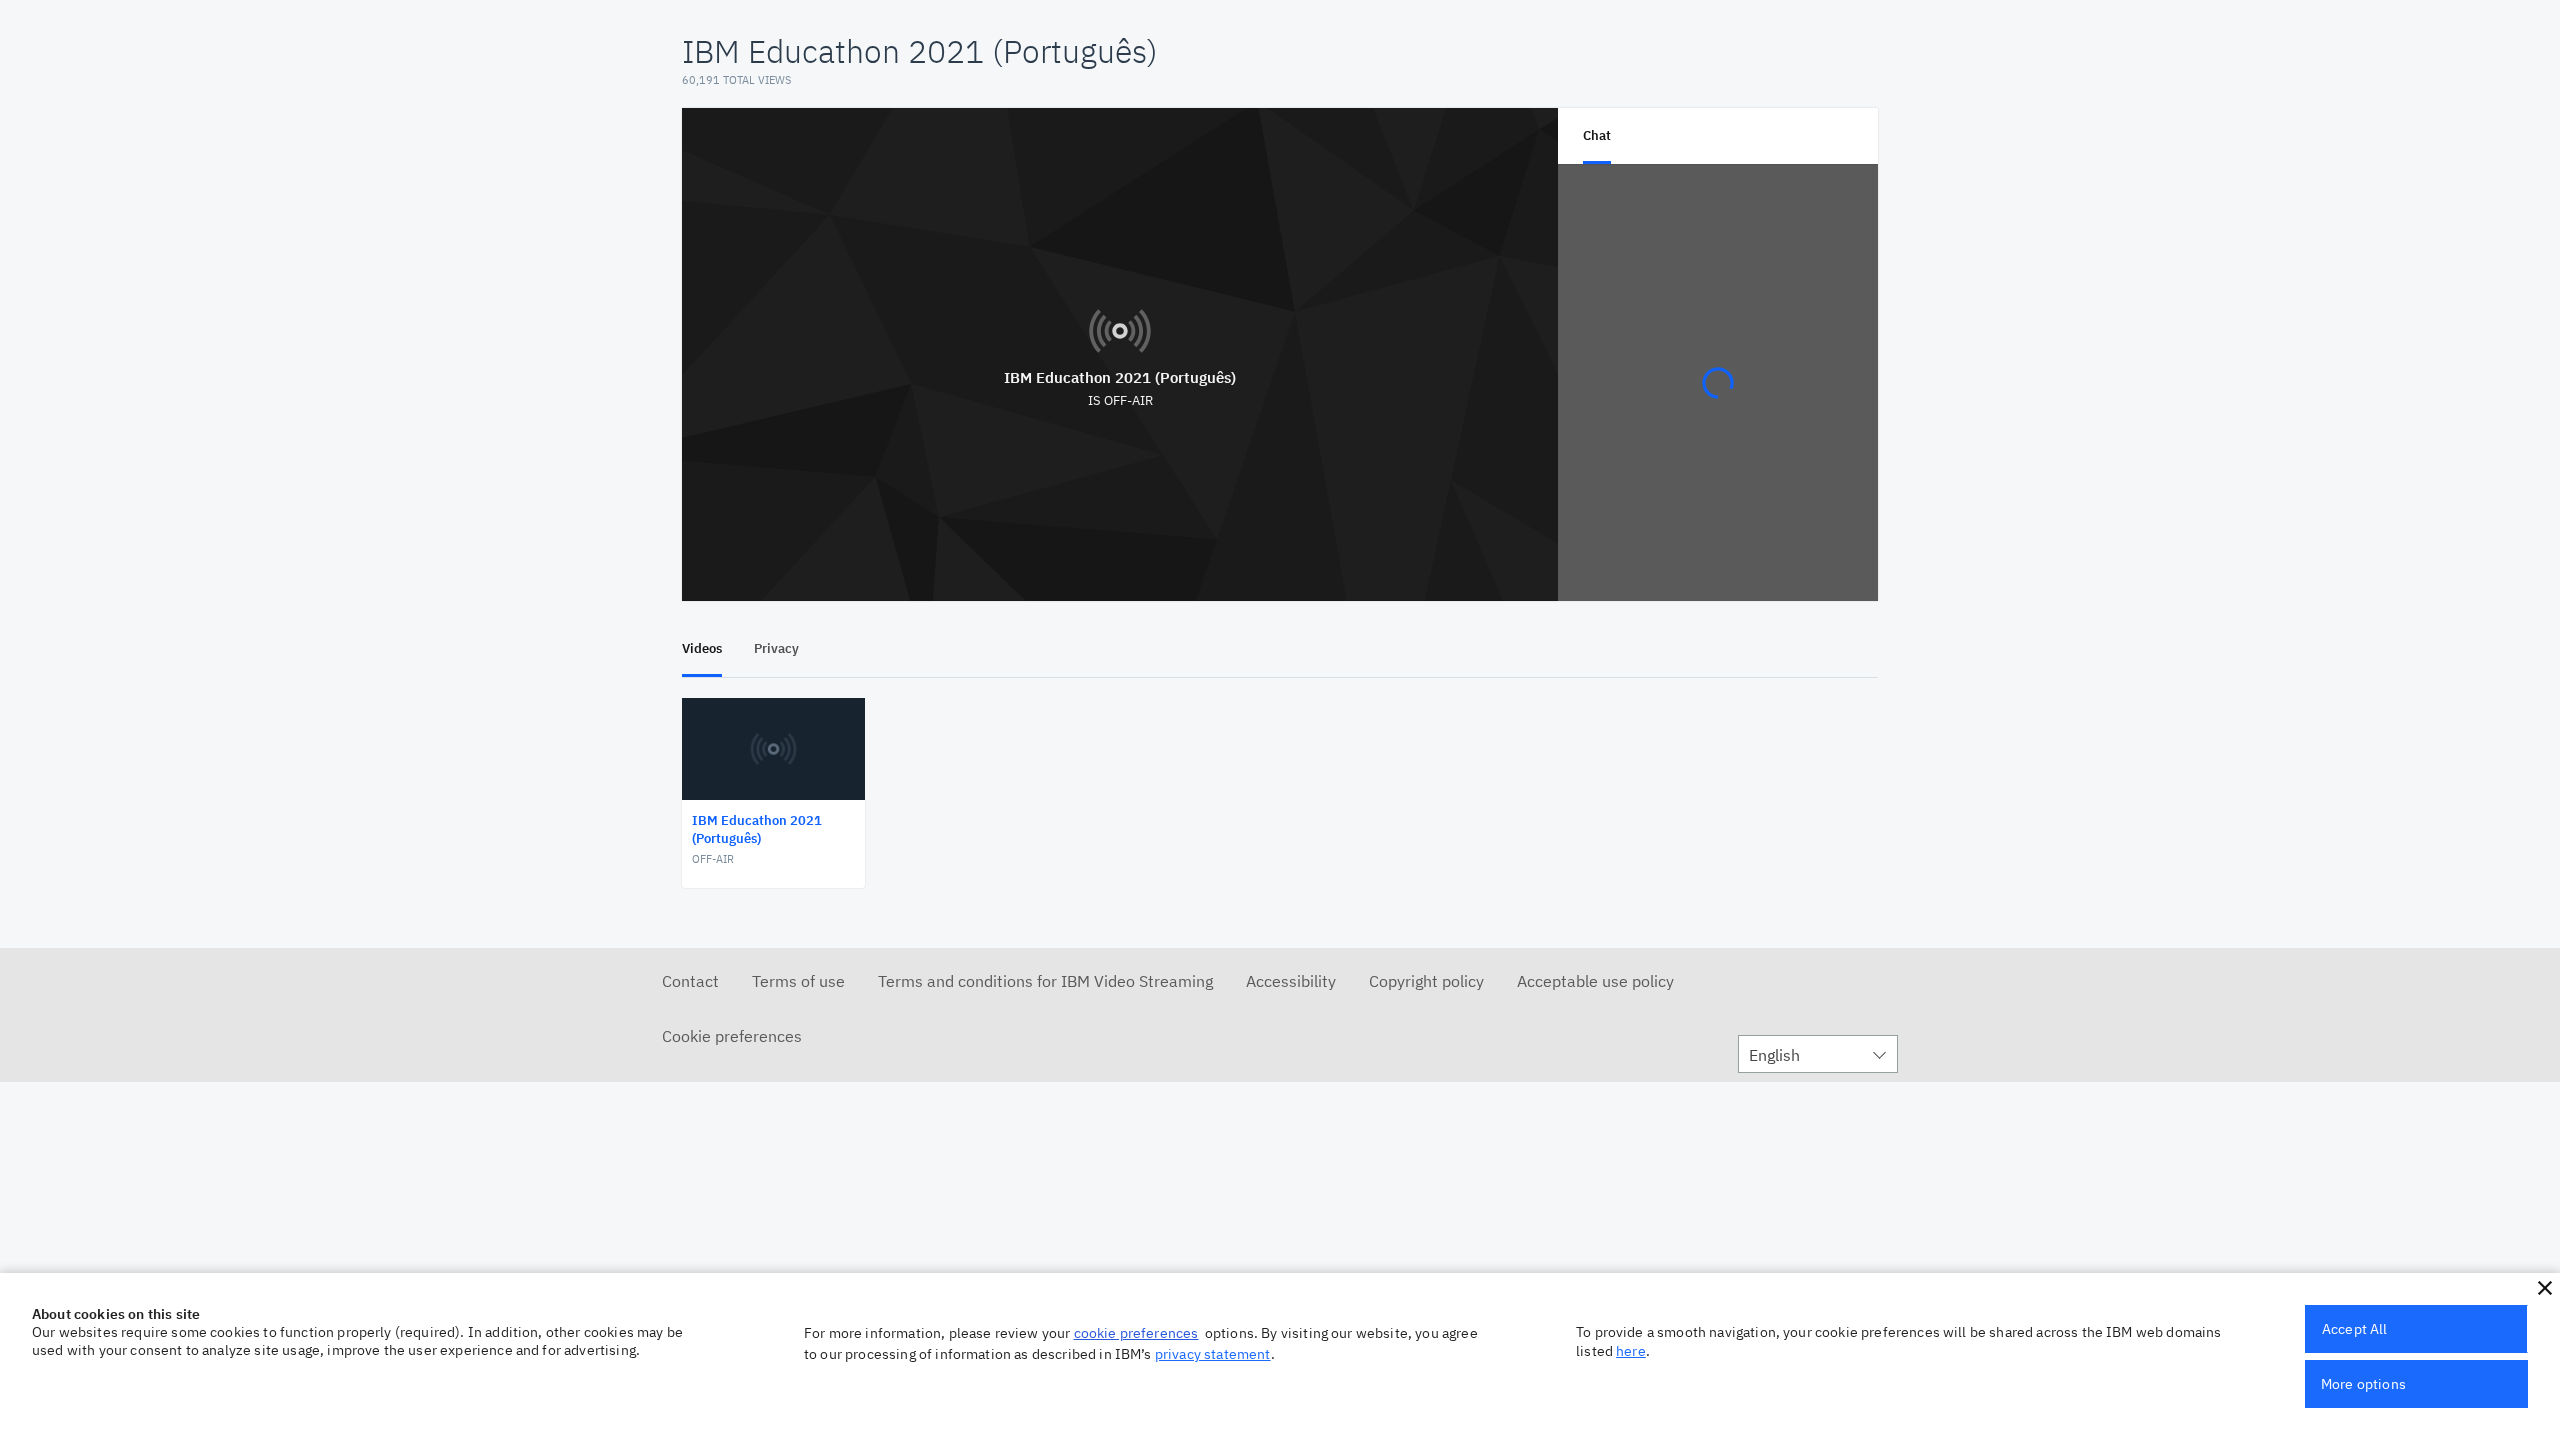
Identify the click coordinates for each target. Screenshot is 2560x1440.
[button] (2545, 1288)
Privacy (776, 648)
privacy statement (1213, 1354)
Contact (690, 981)
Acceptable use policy (1595, 981)
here (1631, 1351)
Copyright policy (1426, 981)
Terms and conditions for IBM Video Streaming (1045, 981)
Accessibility (1291, 981)
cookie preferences (1136, 1333)
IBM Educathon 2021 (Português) (1120, 377)
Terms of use (798, 981)
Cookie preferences (732, 1036)
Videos (702, 648)
